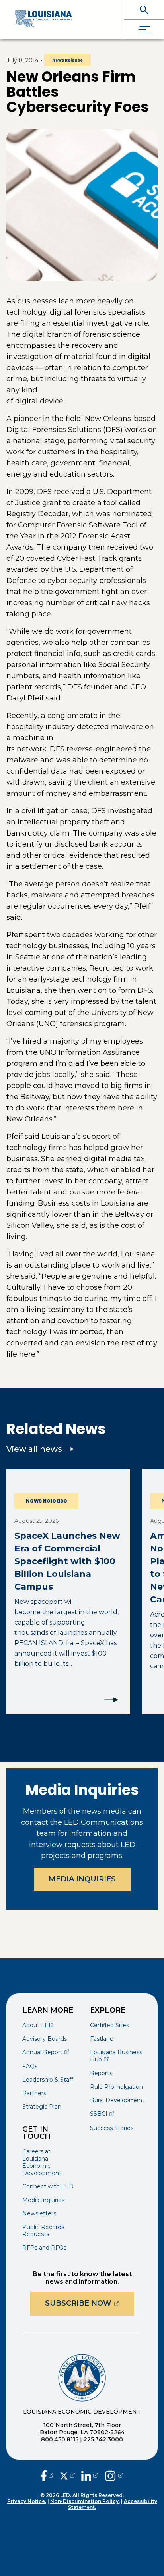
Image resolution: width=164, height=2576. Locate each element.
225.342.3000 (103, 2439)
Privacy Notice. (27, 2501)
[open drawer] (144, 30)
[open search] (144, 10)
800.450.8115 (60, 2439)
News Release (67, 60)
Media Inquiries (82, 1879)
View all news (34, 1449)
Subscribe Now (90, 2303)
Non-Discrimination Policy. (85, 2501)
